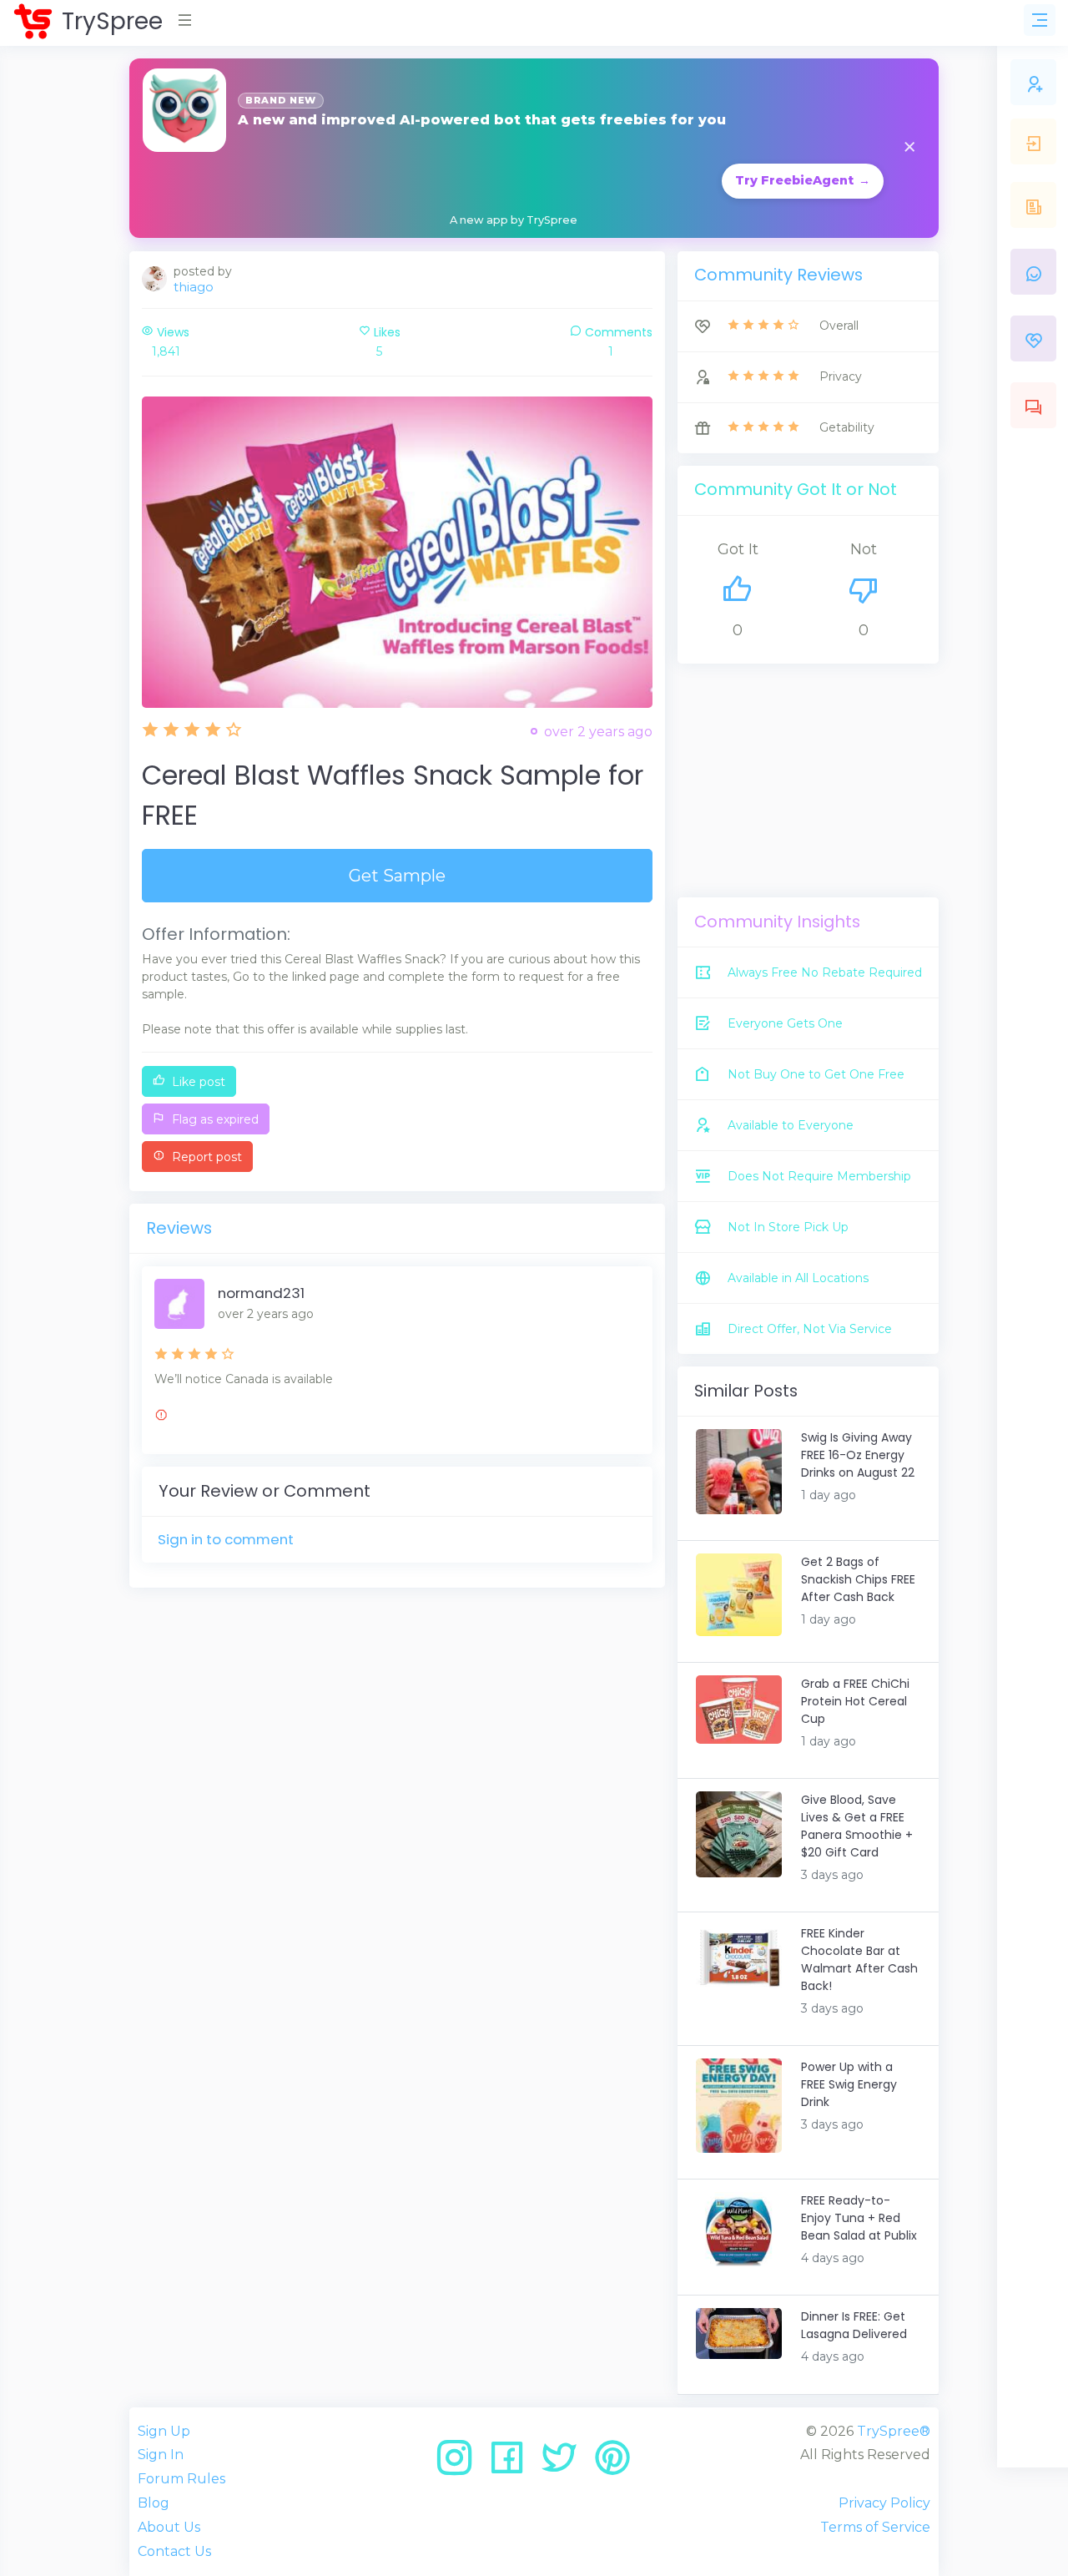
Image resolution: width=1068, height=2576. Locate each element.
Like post (197, 1082)
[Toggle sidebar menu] (1040, 20)
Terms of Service (875, 2527)
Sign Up (164, 2431)
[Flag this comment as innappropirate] (161, 1417)
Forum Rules (181, 2479)
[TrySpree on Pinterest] (612, 2464)
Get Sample (397, 876)
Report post (205, 1157)
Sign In (161, 2455)
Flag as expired (214, 1119)
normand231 (261, 1293)
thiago (194, 287)
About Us (169, 2527)
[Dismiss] (909, 148)
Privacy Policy (884, 2503)
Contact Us (174, 2551)
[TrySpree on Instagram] (460, 2464)
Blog (154, 2503)
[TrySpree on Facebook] (513, 2464)
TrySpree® (894, 2431)
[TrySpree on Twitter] (565, 2464)
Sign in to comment (226, 1539)
